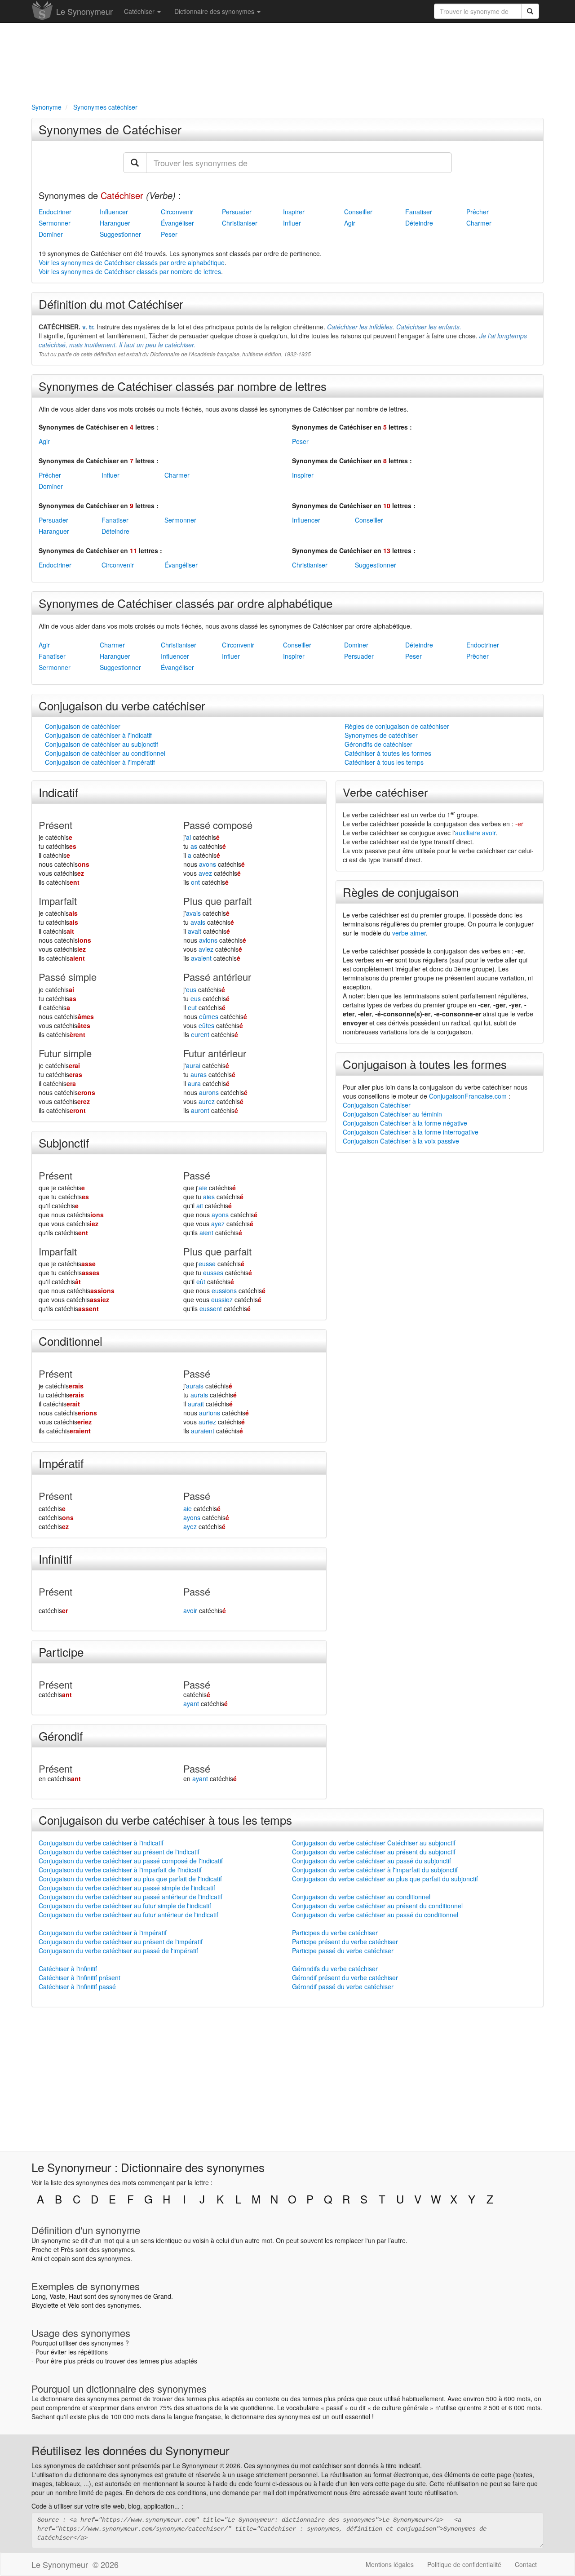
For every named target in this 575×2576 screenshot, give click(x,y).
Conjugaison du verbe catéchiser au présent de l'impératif (121, 1942)
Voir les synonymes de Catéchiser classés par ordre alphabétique (132, 262)
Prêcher (478, 212)
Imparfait (58, 901)
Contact (526, 2564)
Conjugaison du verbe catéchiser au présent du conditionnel (377, 1906)
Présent (55, 825)
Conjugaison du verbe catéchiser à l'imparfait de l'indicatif (120, 1870)
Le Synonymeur (84, 11)
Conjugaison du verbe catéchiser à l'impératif (103, 1933)
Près (67, 2249)
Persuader (237, 212)
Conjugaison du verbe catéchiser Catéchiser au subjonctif (374, 1843)
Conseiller (358, 212)
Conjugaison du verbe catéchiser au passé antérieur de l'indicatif (130, 1897)
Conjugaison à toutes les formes (425, 1064)
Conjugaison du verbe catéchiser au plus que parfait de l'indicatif (130, 1879)
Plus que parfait (217, 901)
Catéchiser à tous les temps (384, 762)
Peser (169, 234)
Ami (37, 2258)
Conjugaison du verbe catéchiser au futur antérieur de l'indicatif (128, 1915)
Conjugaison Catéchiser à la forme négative (405, 1123)
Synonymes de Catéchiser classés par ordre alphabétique (186, 603)
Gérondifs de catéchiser (378, 744)
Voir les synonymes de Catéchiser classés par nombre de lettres (130, 271)
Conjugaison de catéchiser (83, 726)
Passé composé (218, 825)
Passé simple (68, 977)
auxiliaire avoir (475, 833)
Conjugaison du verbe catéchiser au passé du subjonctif (372, 1861)
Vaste (57, 2296)
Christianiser (240, 223)
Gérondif (61, 1736)
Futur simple (65, 1053)
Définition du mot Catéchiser (111, 304)
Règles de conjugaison (401, 892)
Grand (162, 2296)
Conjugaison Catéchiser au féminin (392, 1114)
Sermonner (55, 223)
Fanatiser (419, 212)
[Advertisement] (287, 61)
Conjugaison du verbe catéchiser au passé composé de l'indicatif (131, 1861)
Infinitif (55, 1558)
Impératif (61, 1463)
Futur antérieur (215, 1053)
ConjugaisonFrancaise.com (468, 1096)
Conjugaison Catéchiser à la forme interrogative (411, 1132)
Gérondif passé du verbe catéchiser (343, 1986)
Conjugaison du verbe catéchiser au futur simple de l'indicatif (125, 1906)
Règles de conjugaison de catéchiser (397, 726)
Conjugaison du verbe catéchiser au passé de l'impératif (118, 1951)
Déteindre (419, 223)
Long (39, 2296)
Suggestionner (120, 234)
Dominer (51, 234)
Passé (197, 1175)
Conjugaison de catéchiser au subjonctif (102, 744)
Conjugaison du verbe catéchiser (122, 705)
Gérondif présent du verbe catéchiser (345, 1977)
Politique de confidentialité (464, 2564)
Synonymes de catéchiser (381, 735)
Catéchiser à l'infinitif (68, 1969)
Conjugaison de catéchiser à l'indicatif (98, 735)
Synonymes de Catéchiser (110, 129)
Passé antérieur (217, 977)
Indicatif (58, 792)
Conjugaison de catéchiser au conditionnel (105, 753)
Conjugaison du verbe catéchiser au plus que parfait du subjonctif (385, 1879)
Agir (350, 223)
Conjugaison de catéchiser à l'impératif (100, 762)
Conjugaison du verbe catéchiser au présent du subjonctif (374, 1852)
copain (61, 2258)
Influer (292, 223)
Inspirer (294, 212)
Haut (75, 2296)
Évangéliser (177, 223)
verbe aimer (409, 933)
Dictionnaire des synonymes (215, 11)
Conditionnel (71, 1341)
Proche (42, 2249)
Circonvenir (177, 212)
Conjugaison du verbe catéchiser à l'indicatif (101, 1843)
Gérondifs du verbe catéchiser (335, 1969)
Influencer (114, 212)
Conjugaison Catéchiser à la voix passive (401, 1141)
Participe (61, 1652)
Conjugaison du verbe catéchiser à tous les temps (165, 1820)
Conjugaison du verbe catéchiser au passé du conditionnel (375, 1915)
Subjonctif (64, 1142)
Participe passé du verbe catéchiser (343, 1951)
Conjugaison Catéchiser (377, 1105)
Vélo (73, 2305)
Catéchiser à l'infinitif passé (77, 1986)
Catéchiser (140, 11)
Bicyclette (45, 2305)
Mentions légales (390, 2564)
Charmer (479, 223)
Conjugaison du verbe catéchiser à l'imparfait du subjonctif (375, 1870)
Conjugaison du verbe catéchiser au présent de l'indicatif (119, 1852)
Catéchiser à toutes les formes (388, 753)
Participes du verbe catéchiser (335, 1933)
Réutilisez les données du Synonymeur (130, 2450)
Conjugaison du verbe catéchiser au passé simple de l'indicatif (127, 1888)
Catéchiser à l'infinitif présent (80, 1977)
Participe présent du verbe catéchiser (345, 1942)
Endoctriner (55, 212)
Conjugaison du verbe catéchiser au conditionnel (361, 1897)
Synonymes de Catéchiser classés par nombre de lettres (183, 386)
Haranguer (115, 223)
